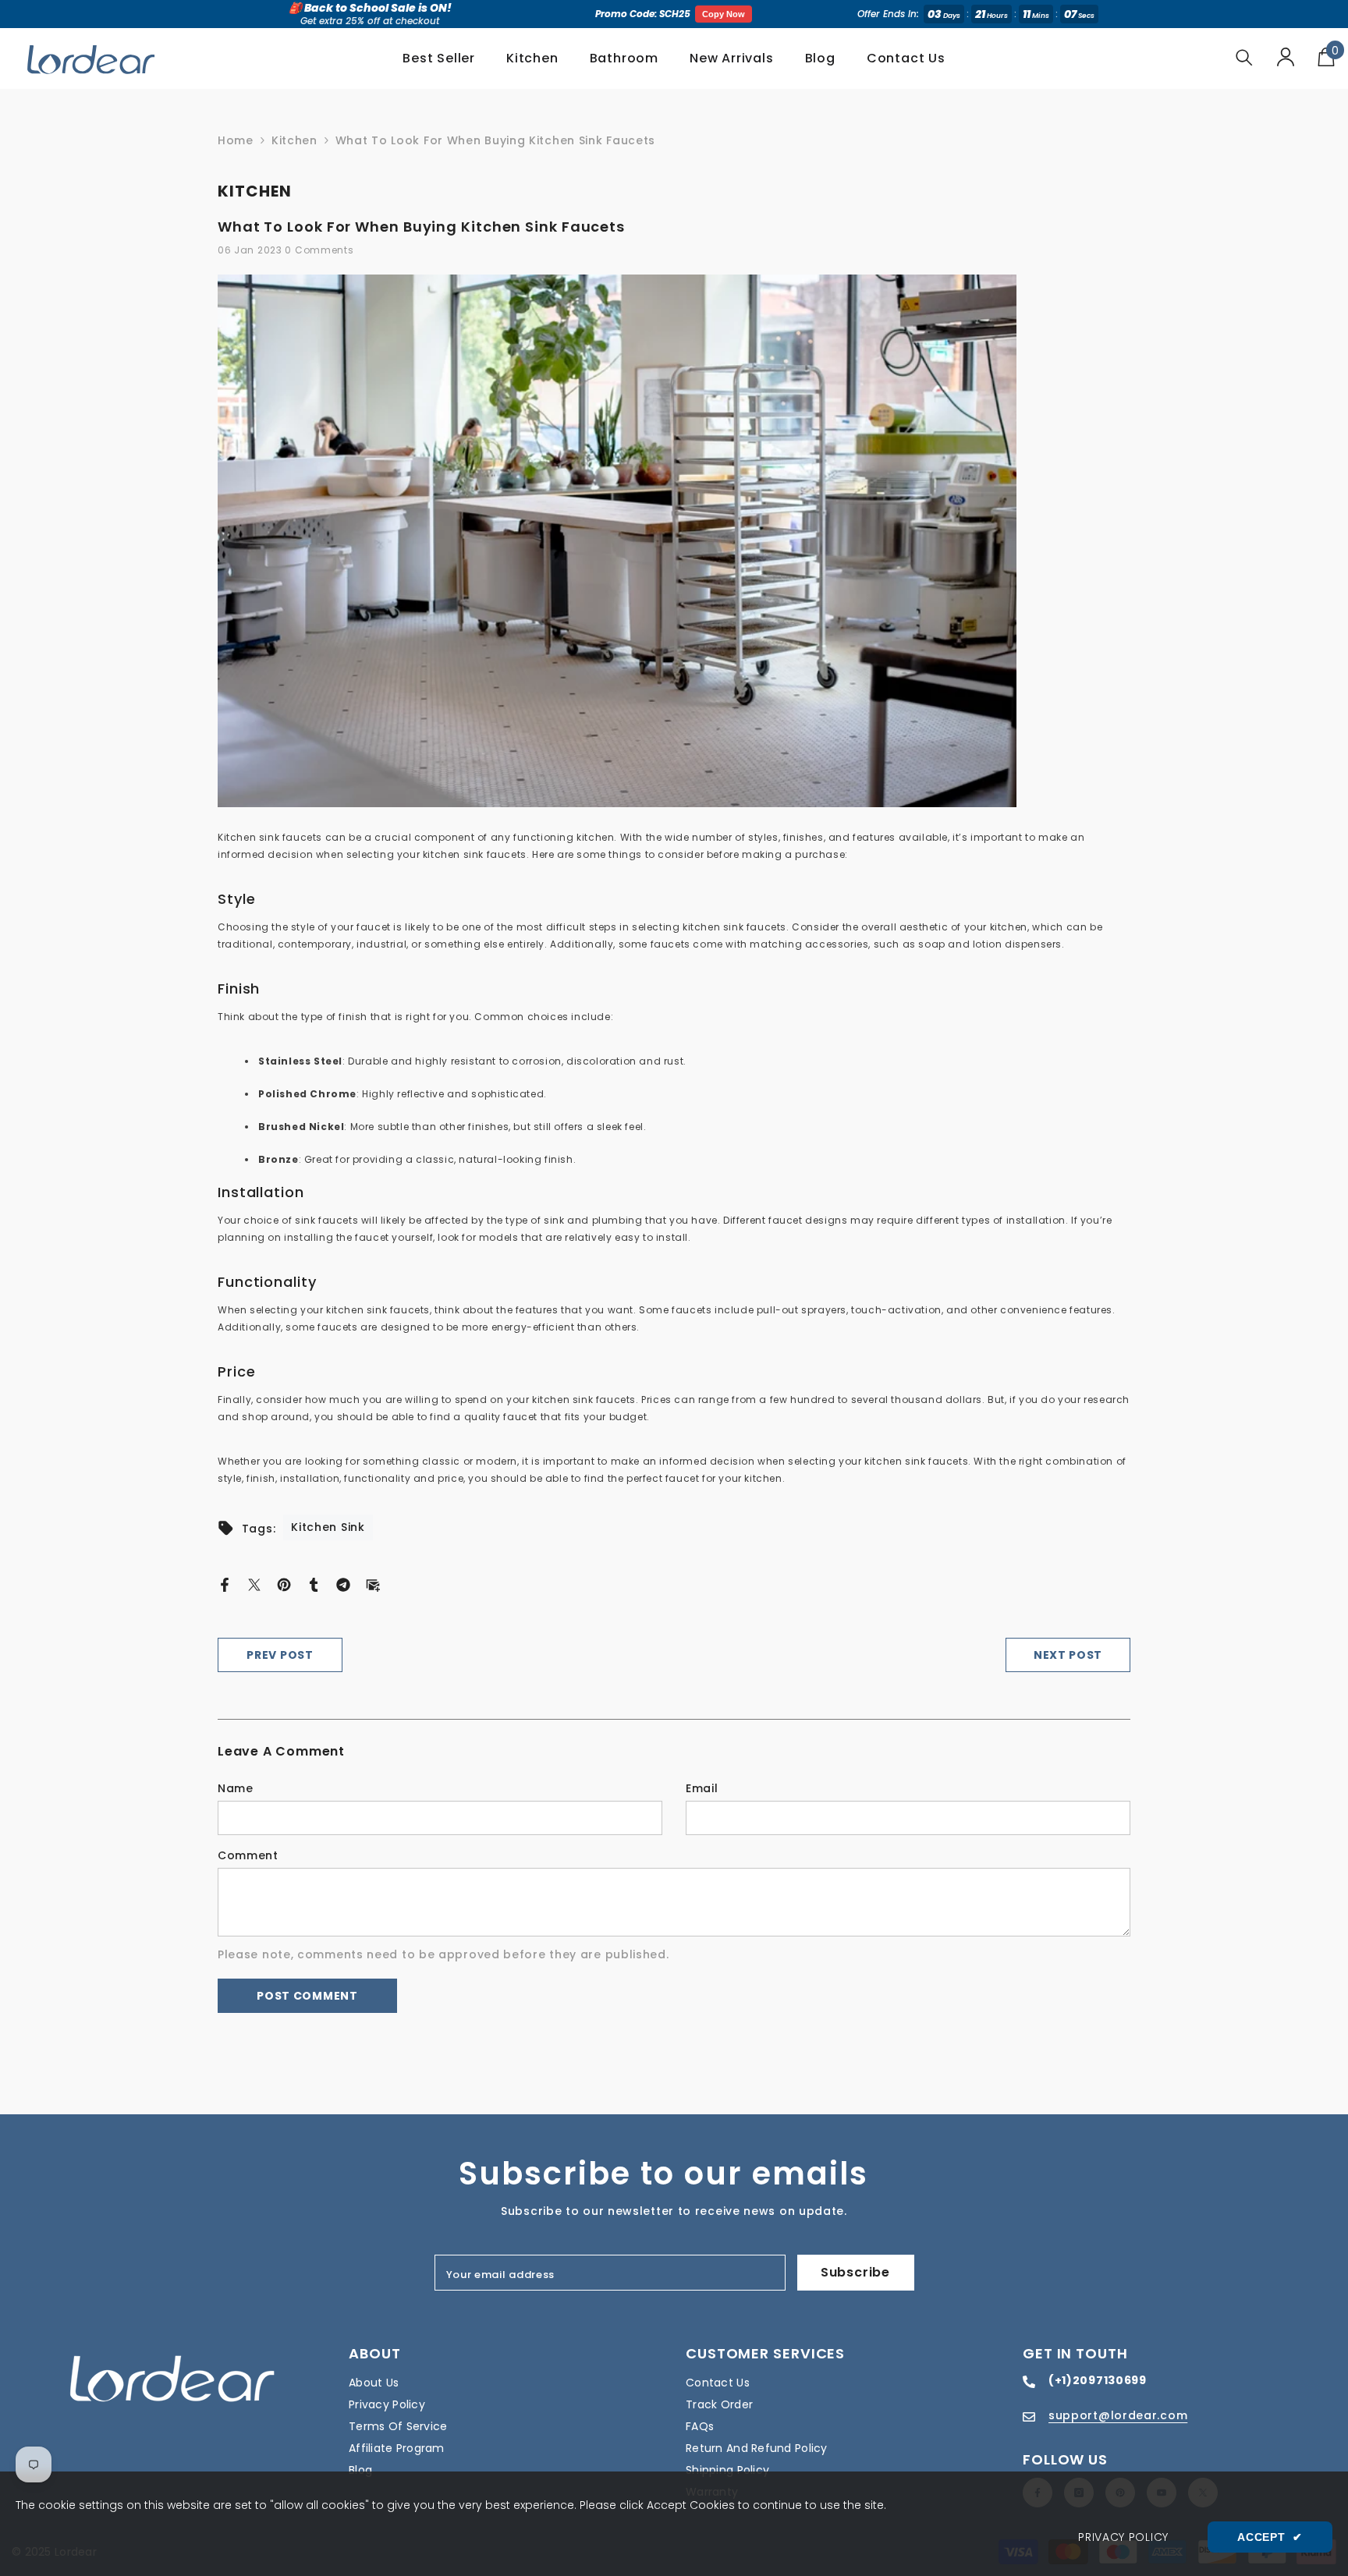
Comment (248, 1855)
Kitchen (294, 140)
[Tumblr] (314, 1583)
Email (702, 1788)
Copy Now (724, 14)
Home (236, 140)
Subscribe (855, 2272)
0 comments (319, 250)
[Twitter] (254, 1583)
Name (236, 1788)
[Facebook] (225, 1583)
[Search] (1244, 57)
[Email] (373, 1583)
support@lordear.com (1118, 2415)
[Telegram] (343, 1583)
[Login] (1286, 57)
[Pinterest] (284, 1583)
